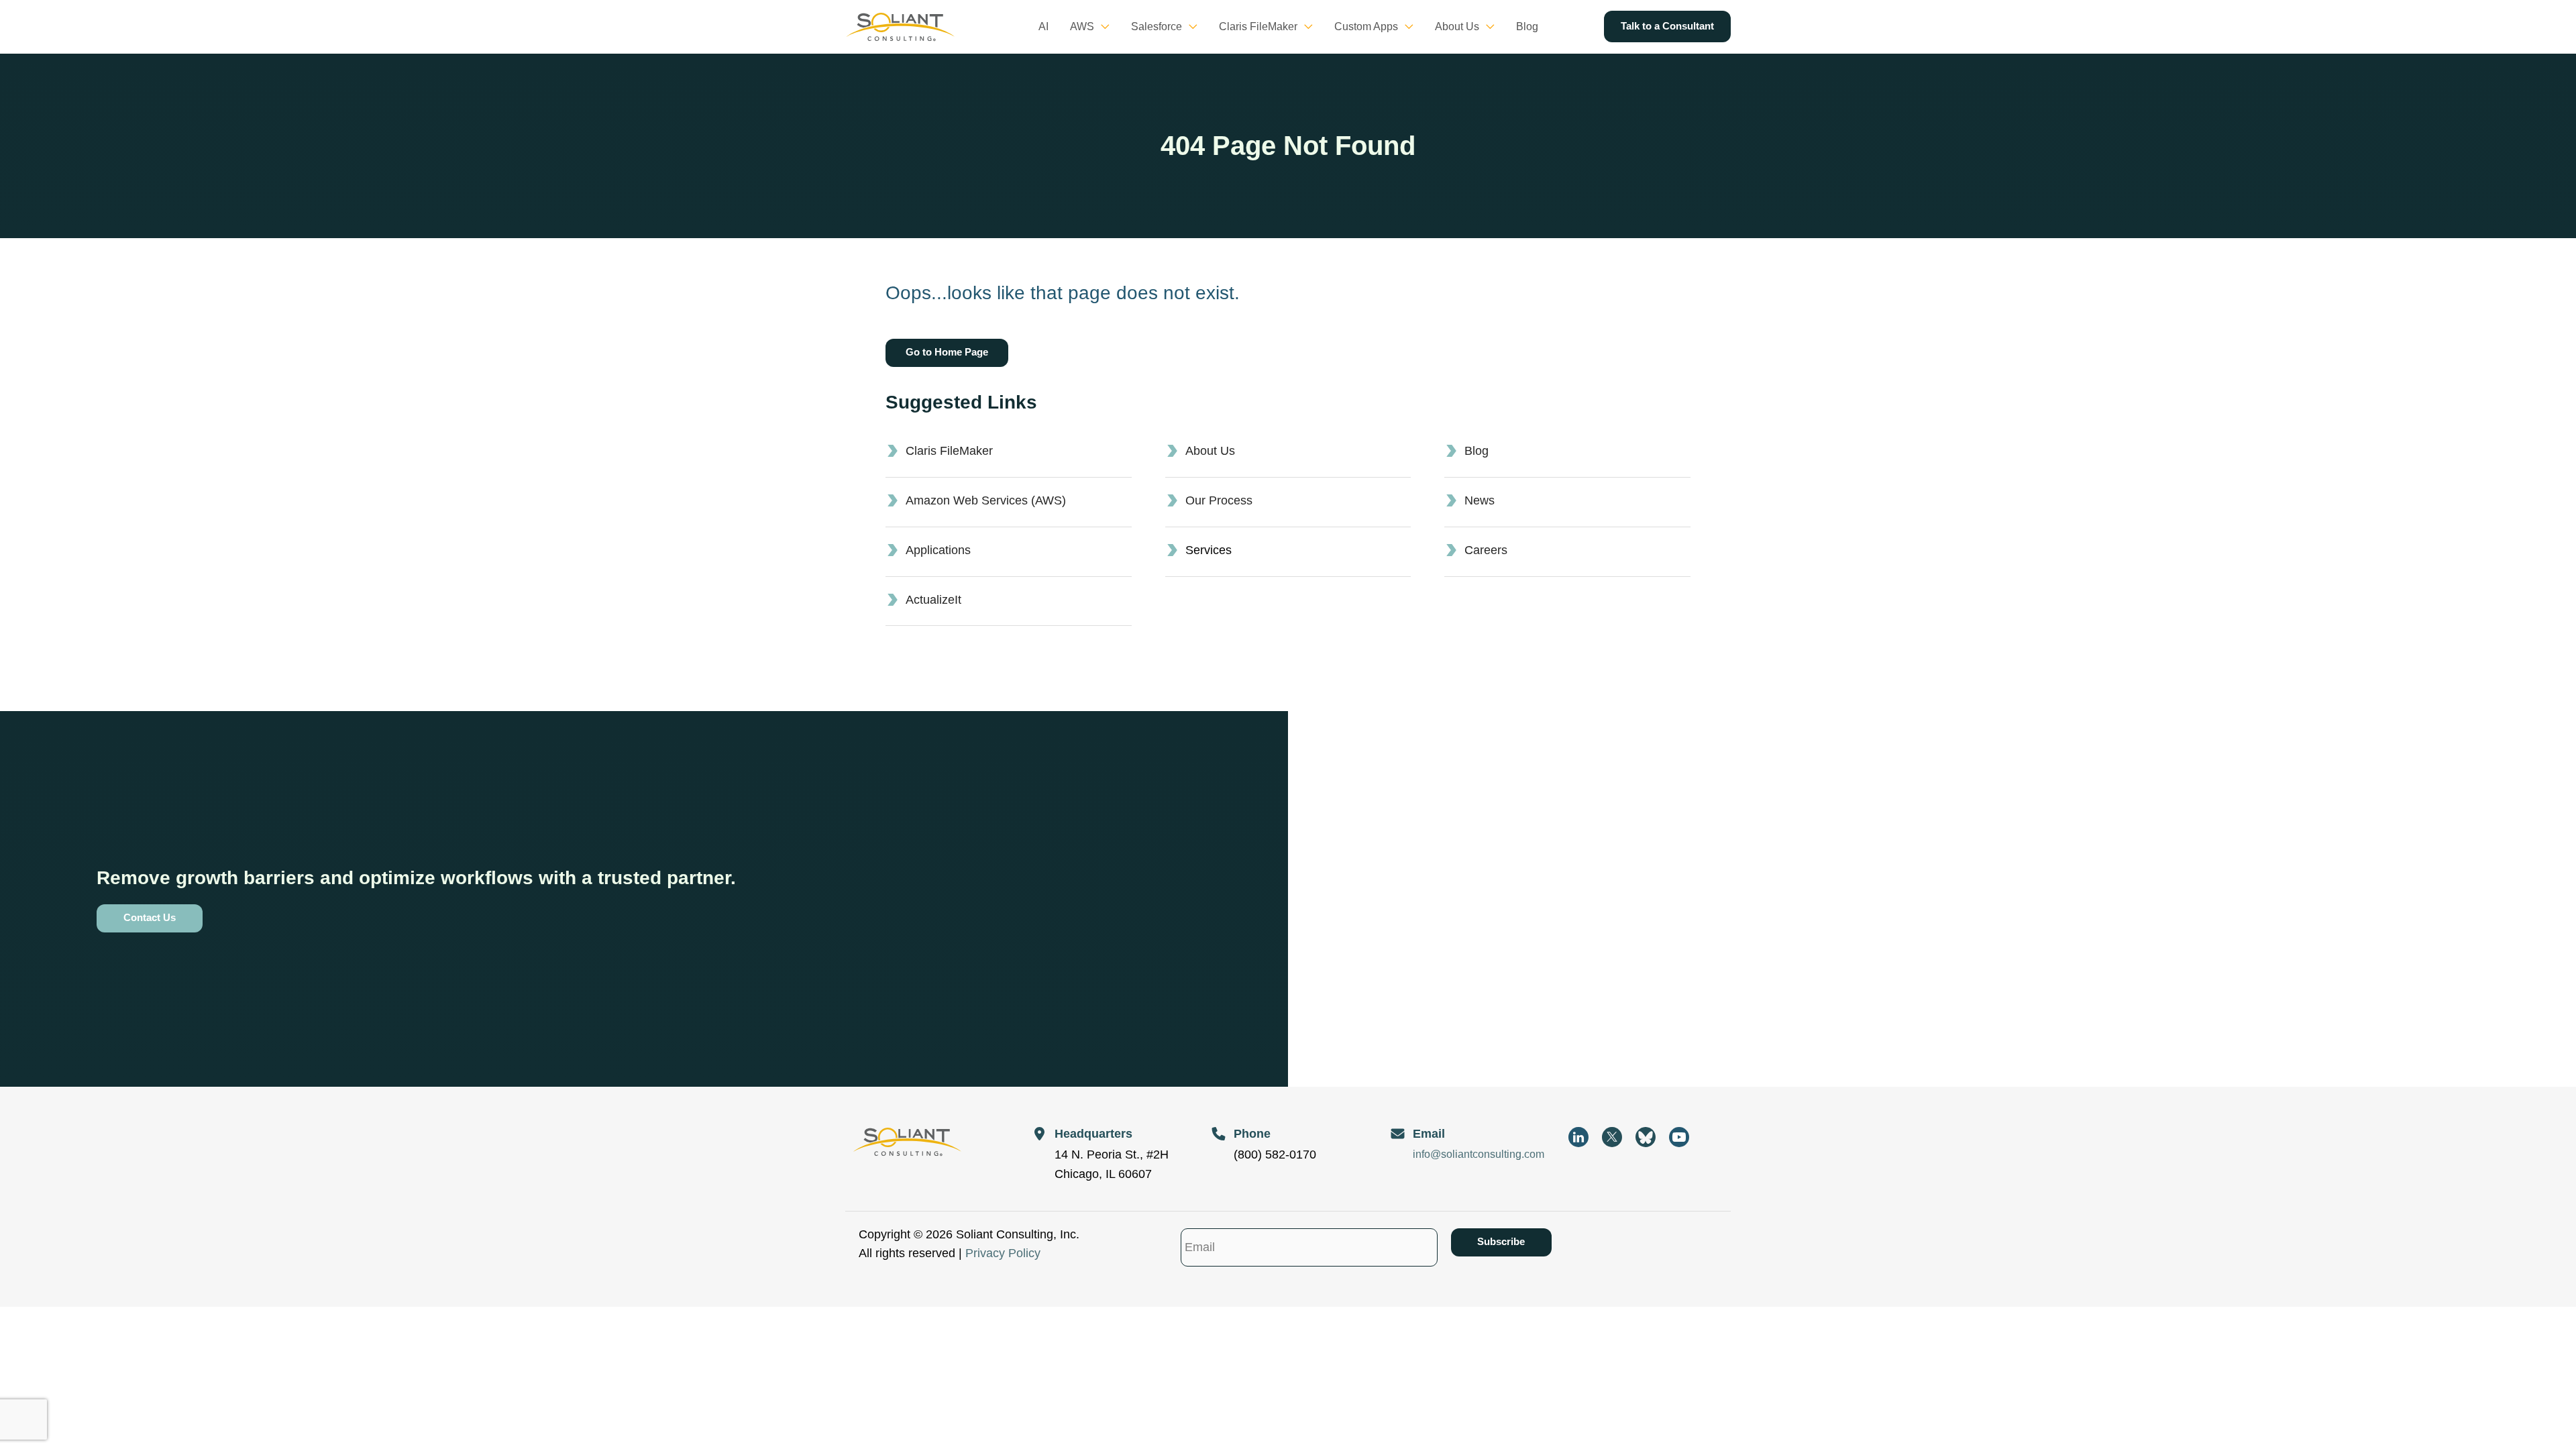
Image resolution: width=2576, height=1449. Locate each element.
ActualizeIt (933, 600)
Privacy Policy (1003, 1253)
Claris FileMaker (949, 451)
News (1480, 500)
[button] (1102, 27)
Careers (1486, 550)
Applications (938, 550)
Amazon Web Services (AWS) (986, 500)
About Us (1210, 451)
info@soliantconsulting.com (1479, 1154)
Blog (1477, 451)
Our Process (1219, 500)
